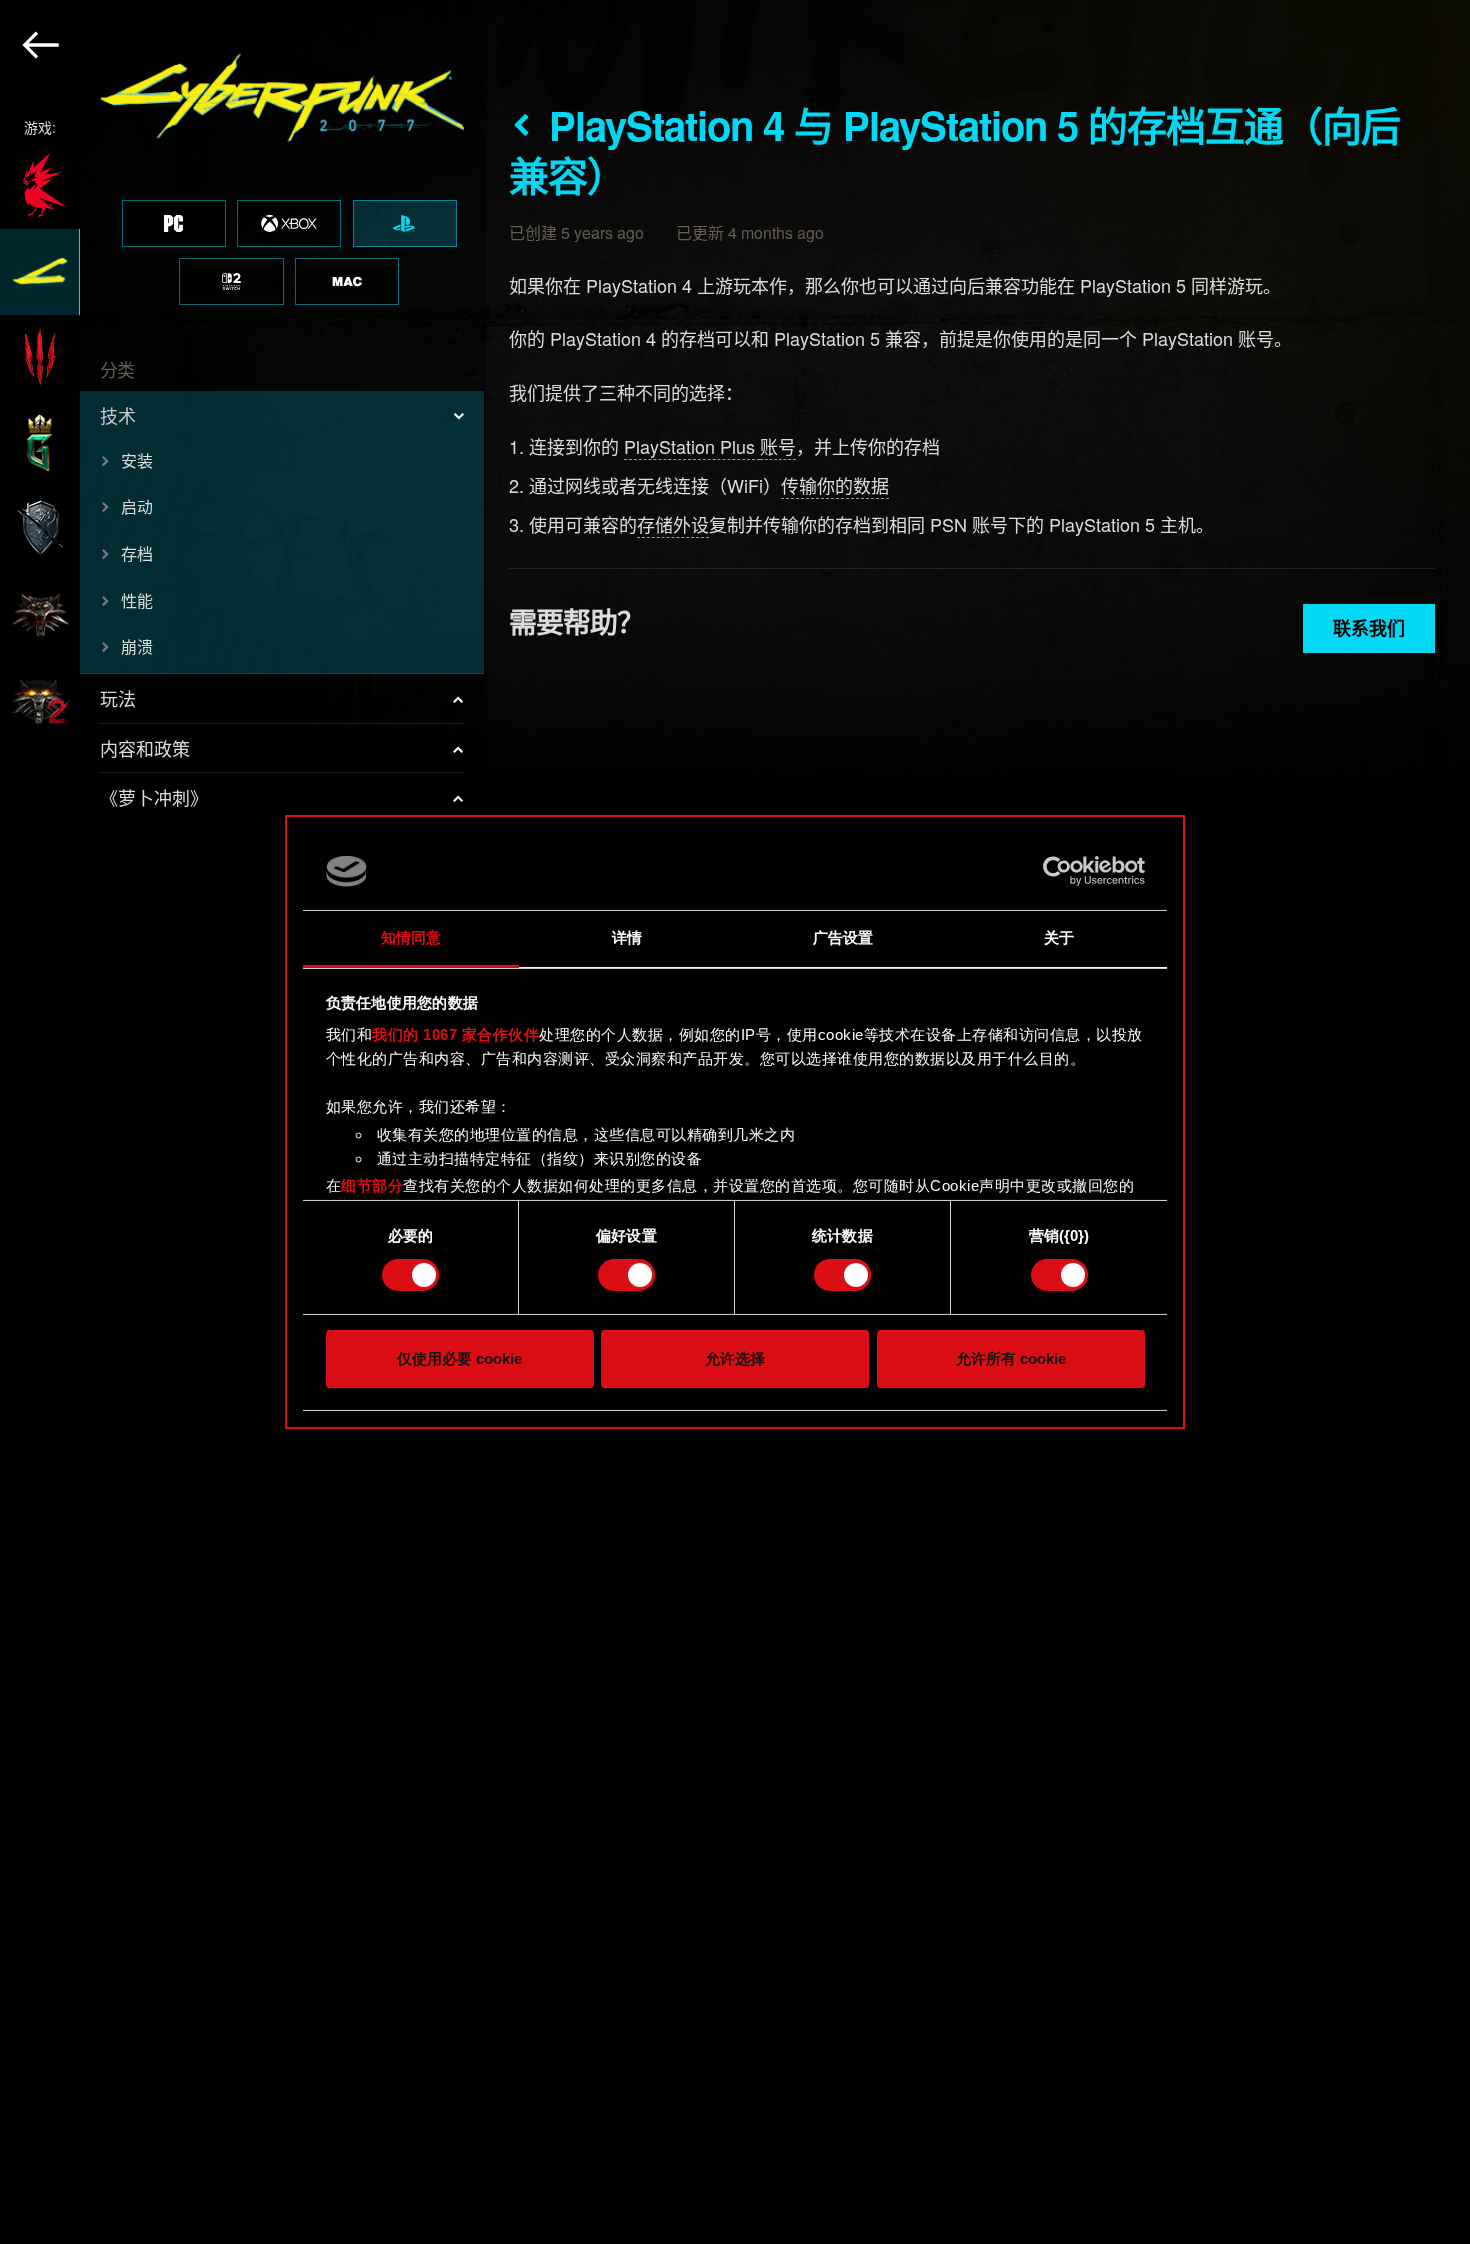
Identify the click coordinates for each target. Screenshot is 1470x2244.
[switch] (626, 1275)
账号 (778, 446)
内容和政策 (145, 748)
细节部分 (372, 1185)
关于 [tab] (1059, 937)
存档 (137, 553)
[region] (243, 1122)
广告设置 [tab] (843, 937)
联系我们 (1369, 628)
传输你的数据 (835, 485)
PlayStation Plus (692, 446)
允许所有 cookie (1011, 1358)
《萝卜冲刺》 (154, 797)
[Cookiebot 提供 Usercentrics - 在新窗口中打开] (1057, 871)
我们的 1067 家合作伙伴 (455, 1034)
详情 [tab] (627, 937)
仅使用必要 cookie (459, 1358)
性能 (137, 600)
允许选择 (735, 1358)
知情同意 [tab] (411, 937)
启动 (137, 506)
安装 (137, 460)
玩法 (118, 698)
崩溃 (137, 646)
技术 (118, 415)
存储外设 (673, 524)
